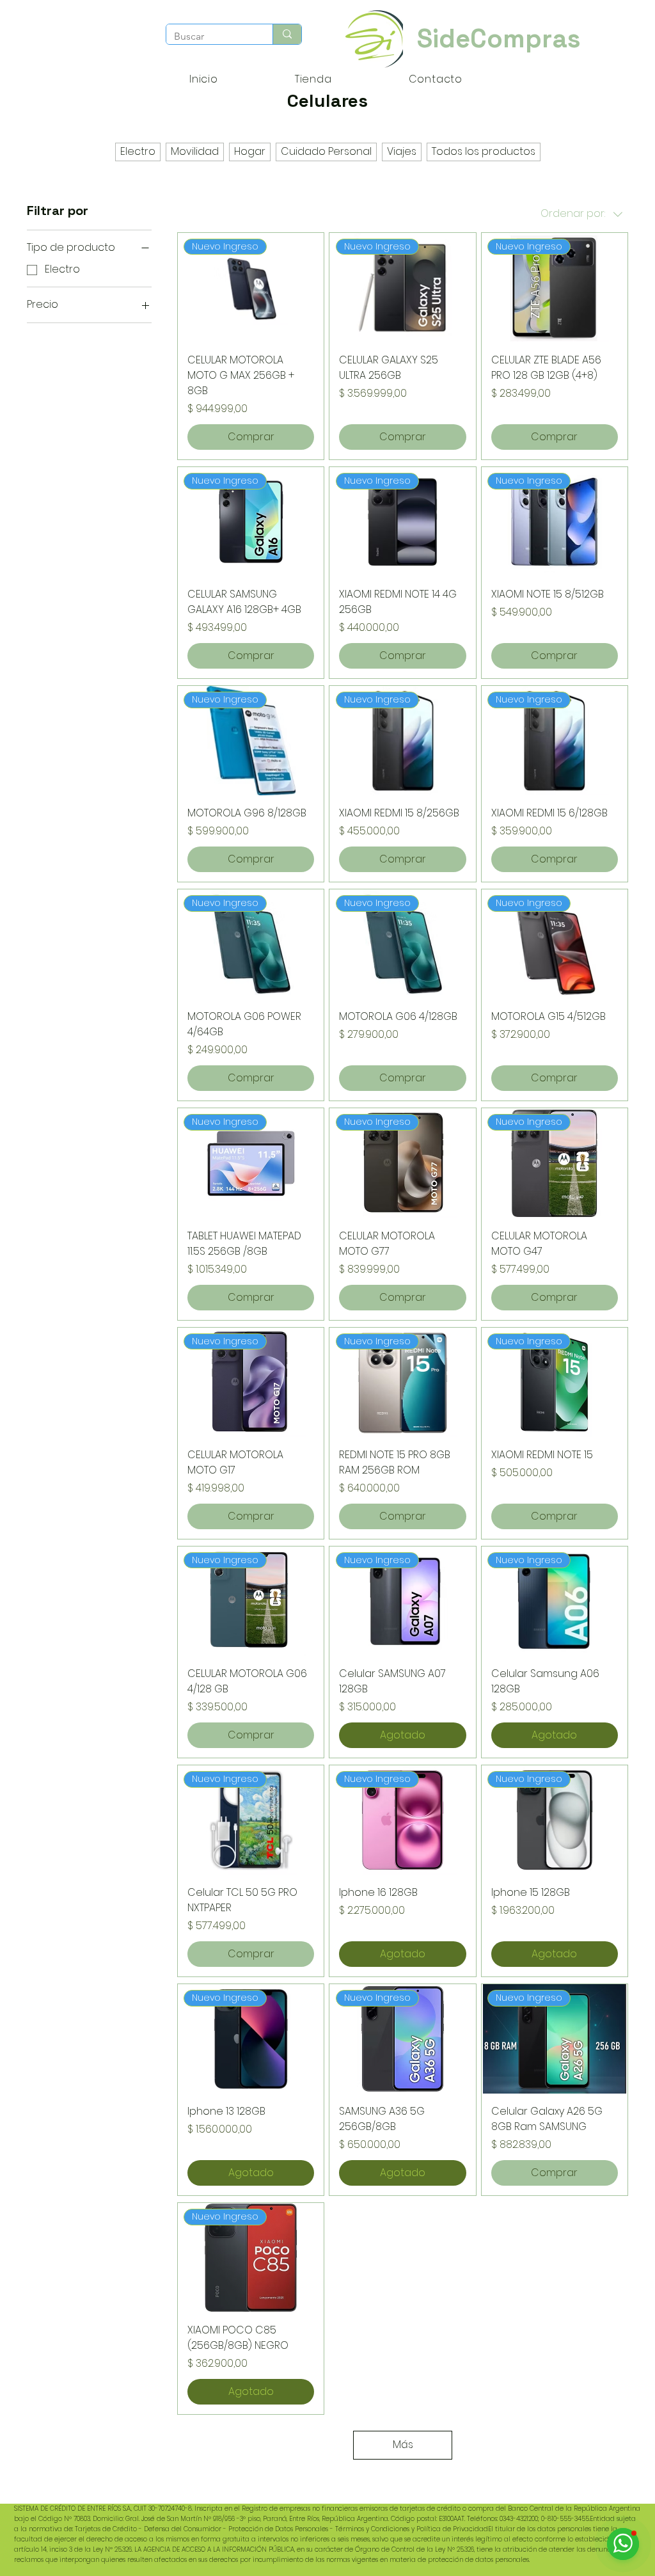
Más (403, 2445)
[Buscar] (287, 34)
